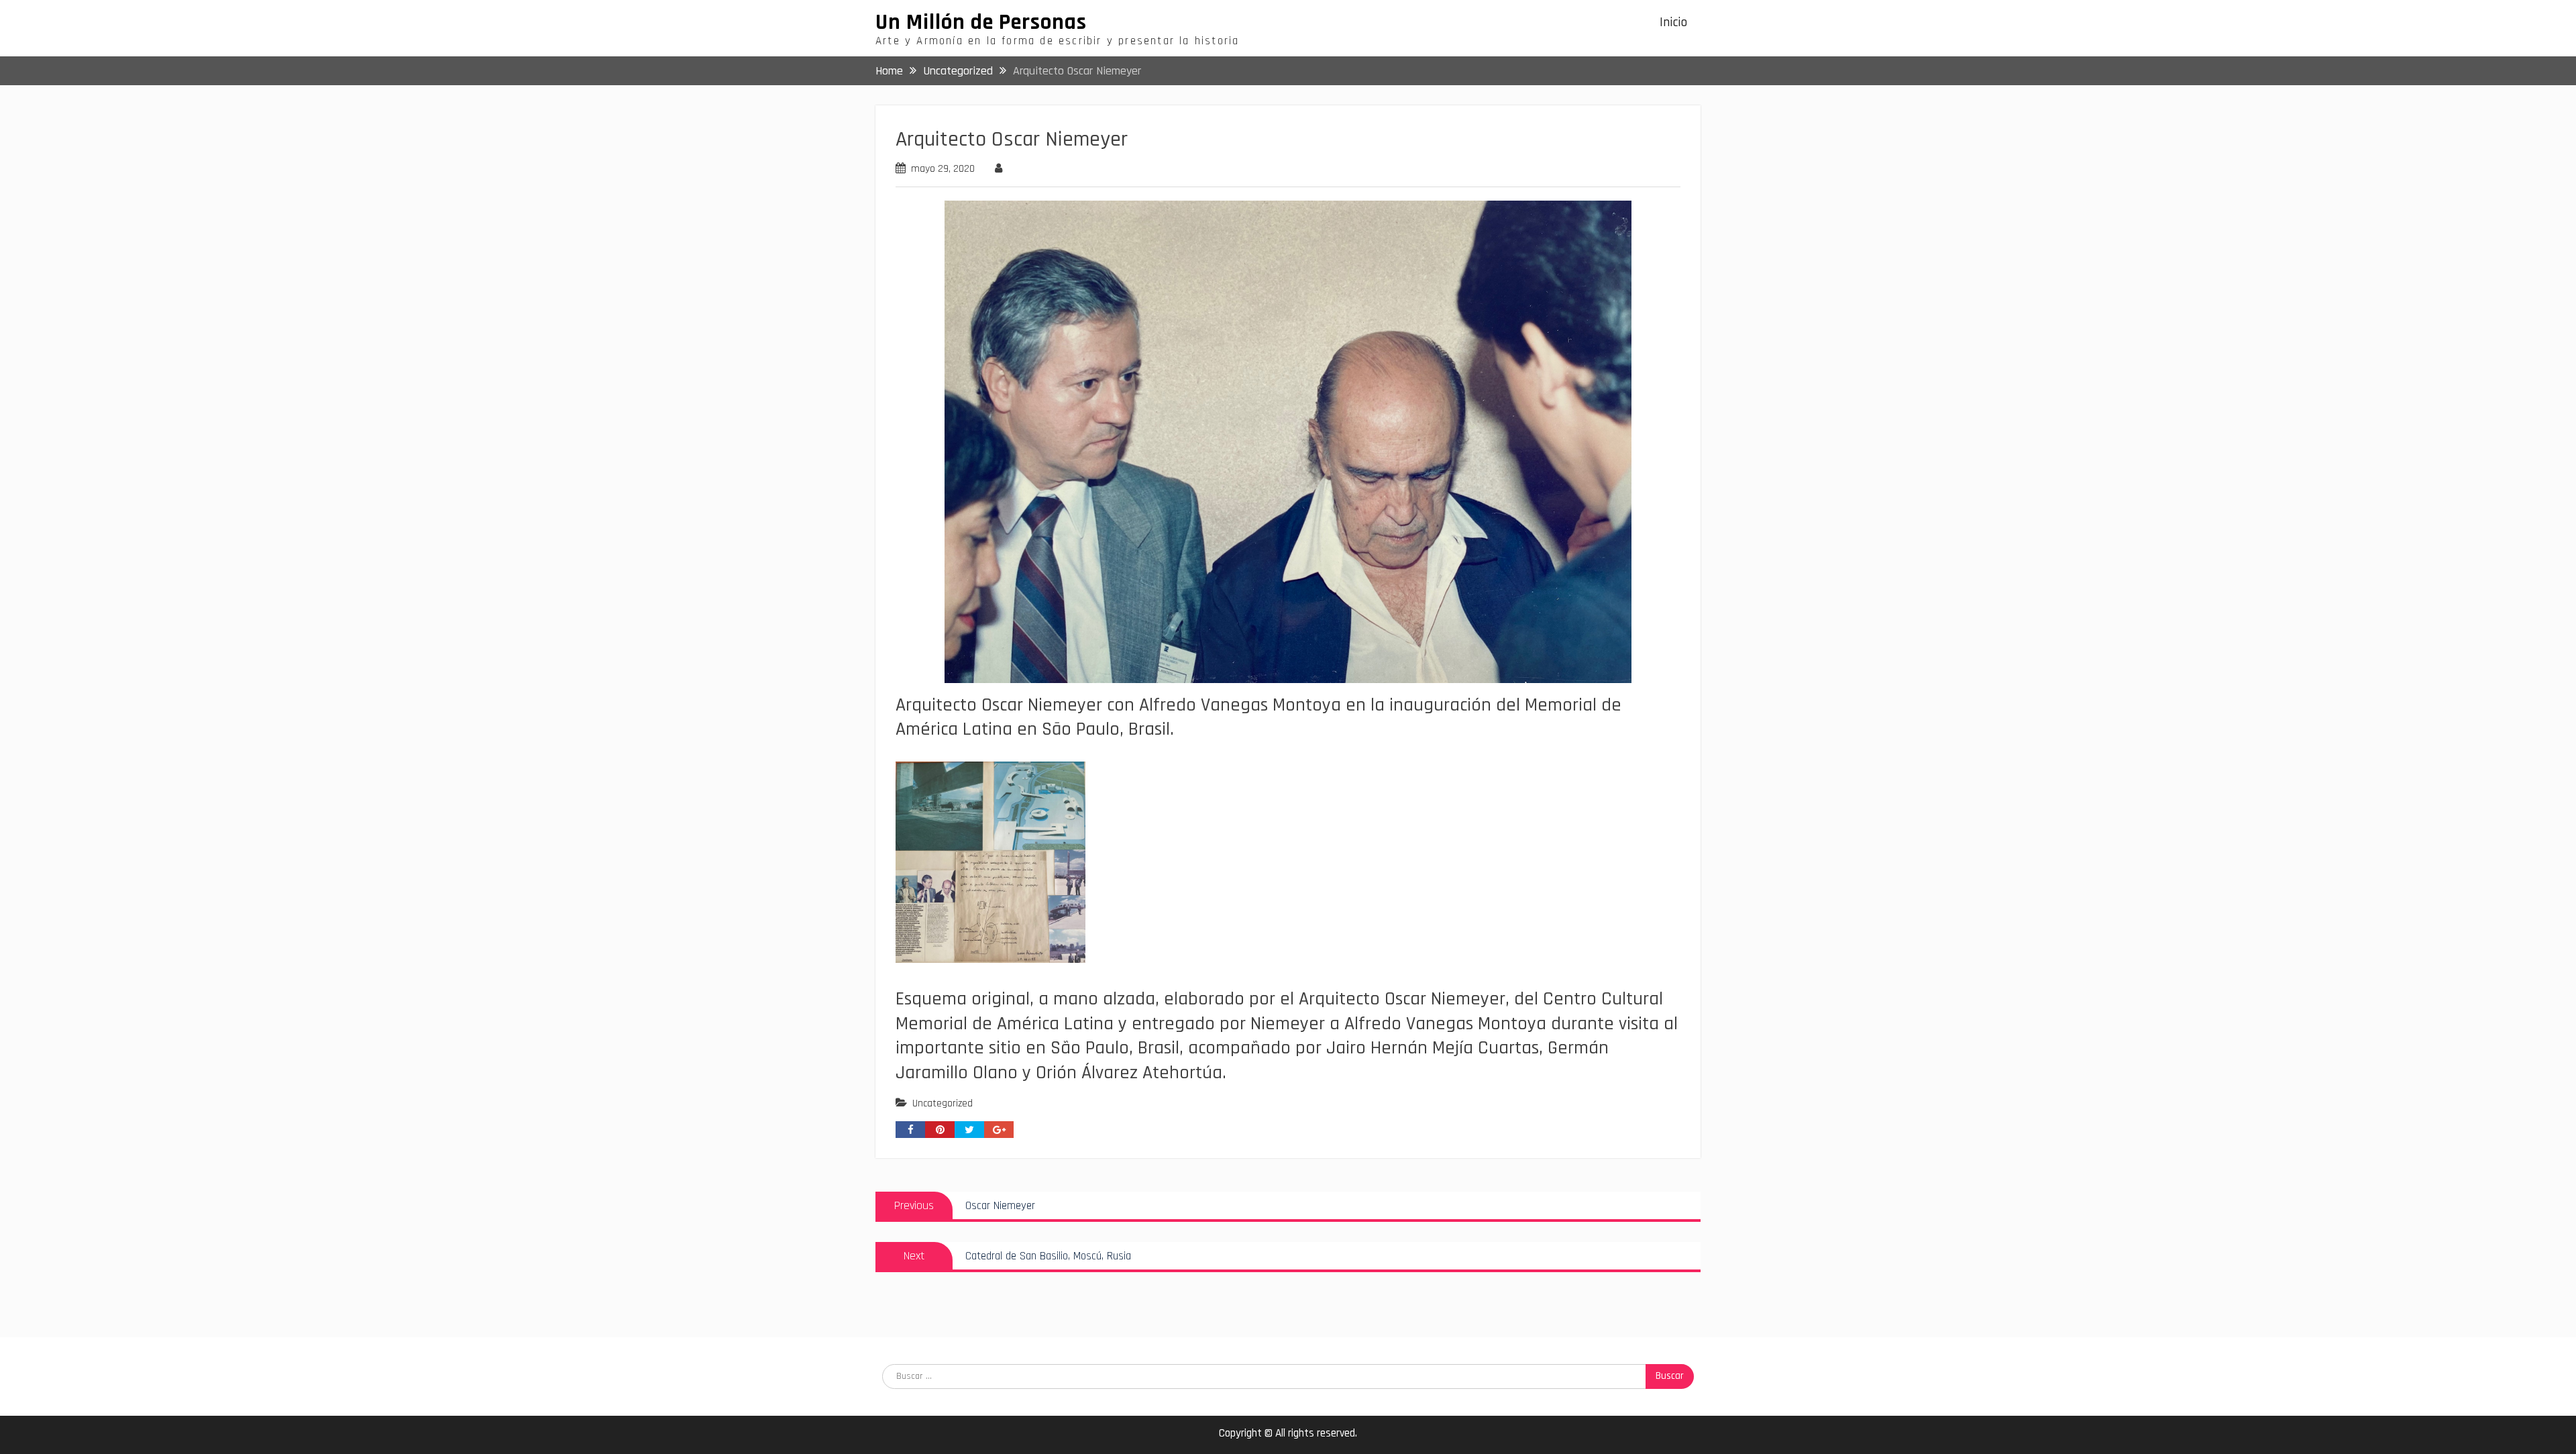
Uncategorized (943, 1103)
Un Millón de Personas (981, 22)
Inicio (1673, 22)
